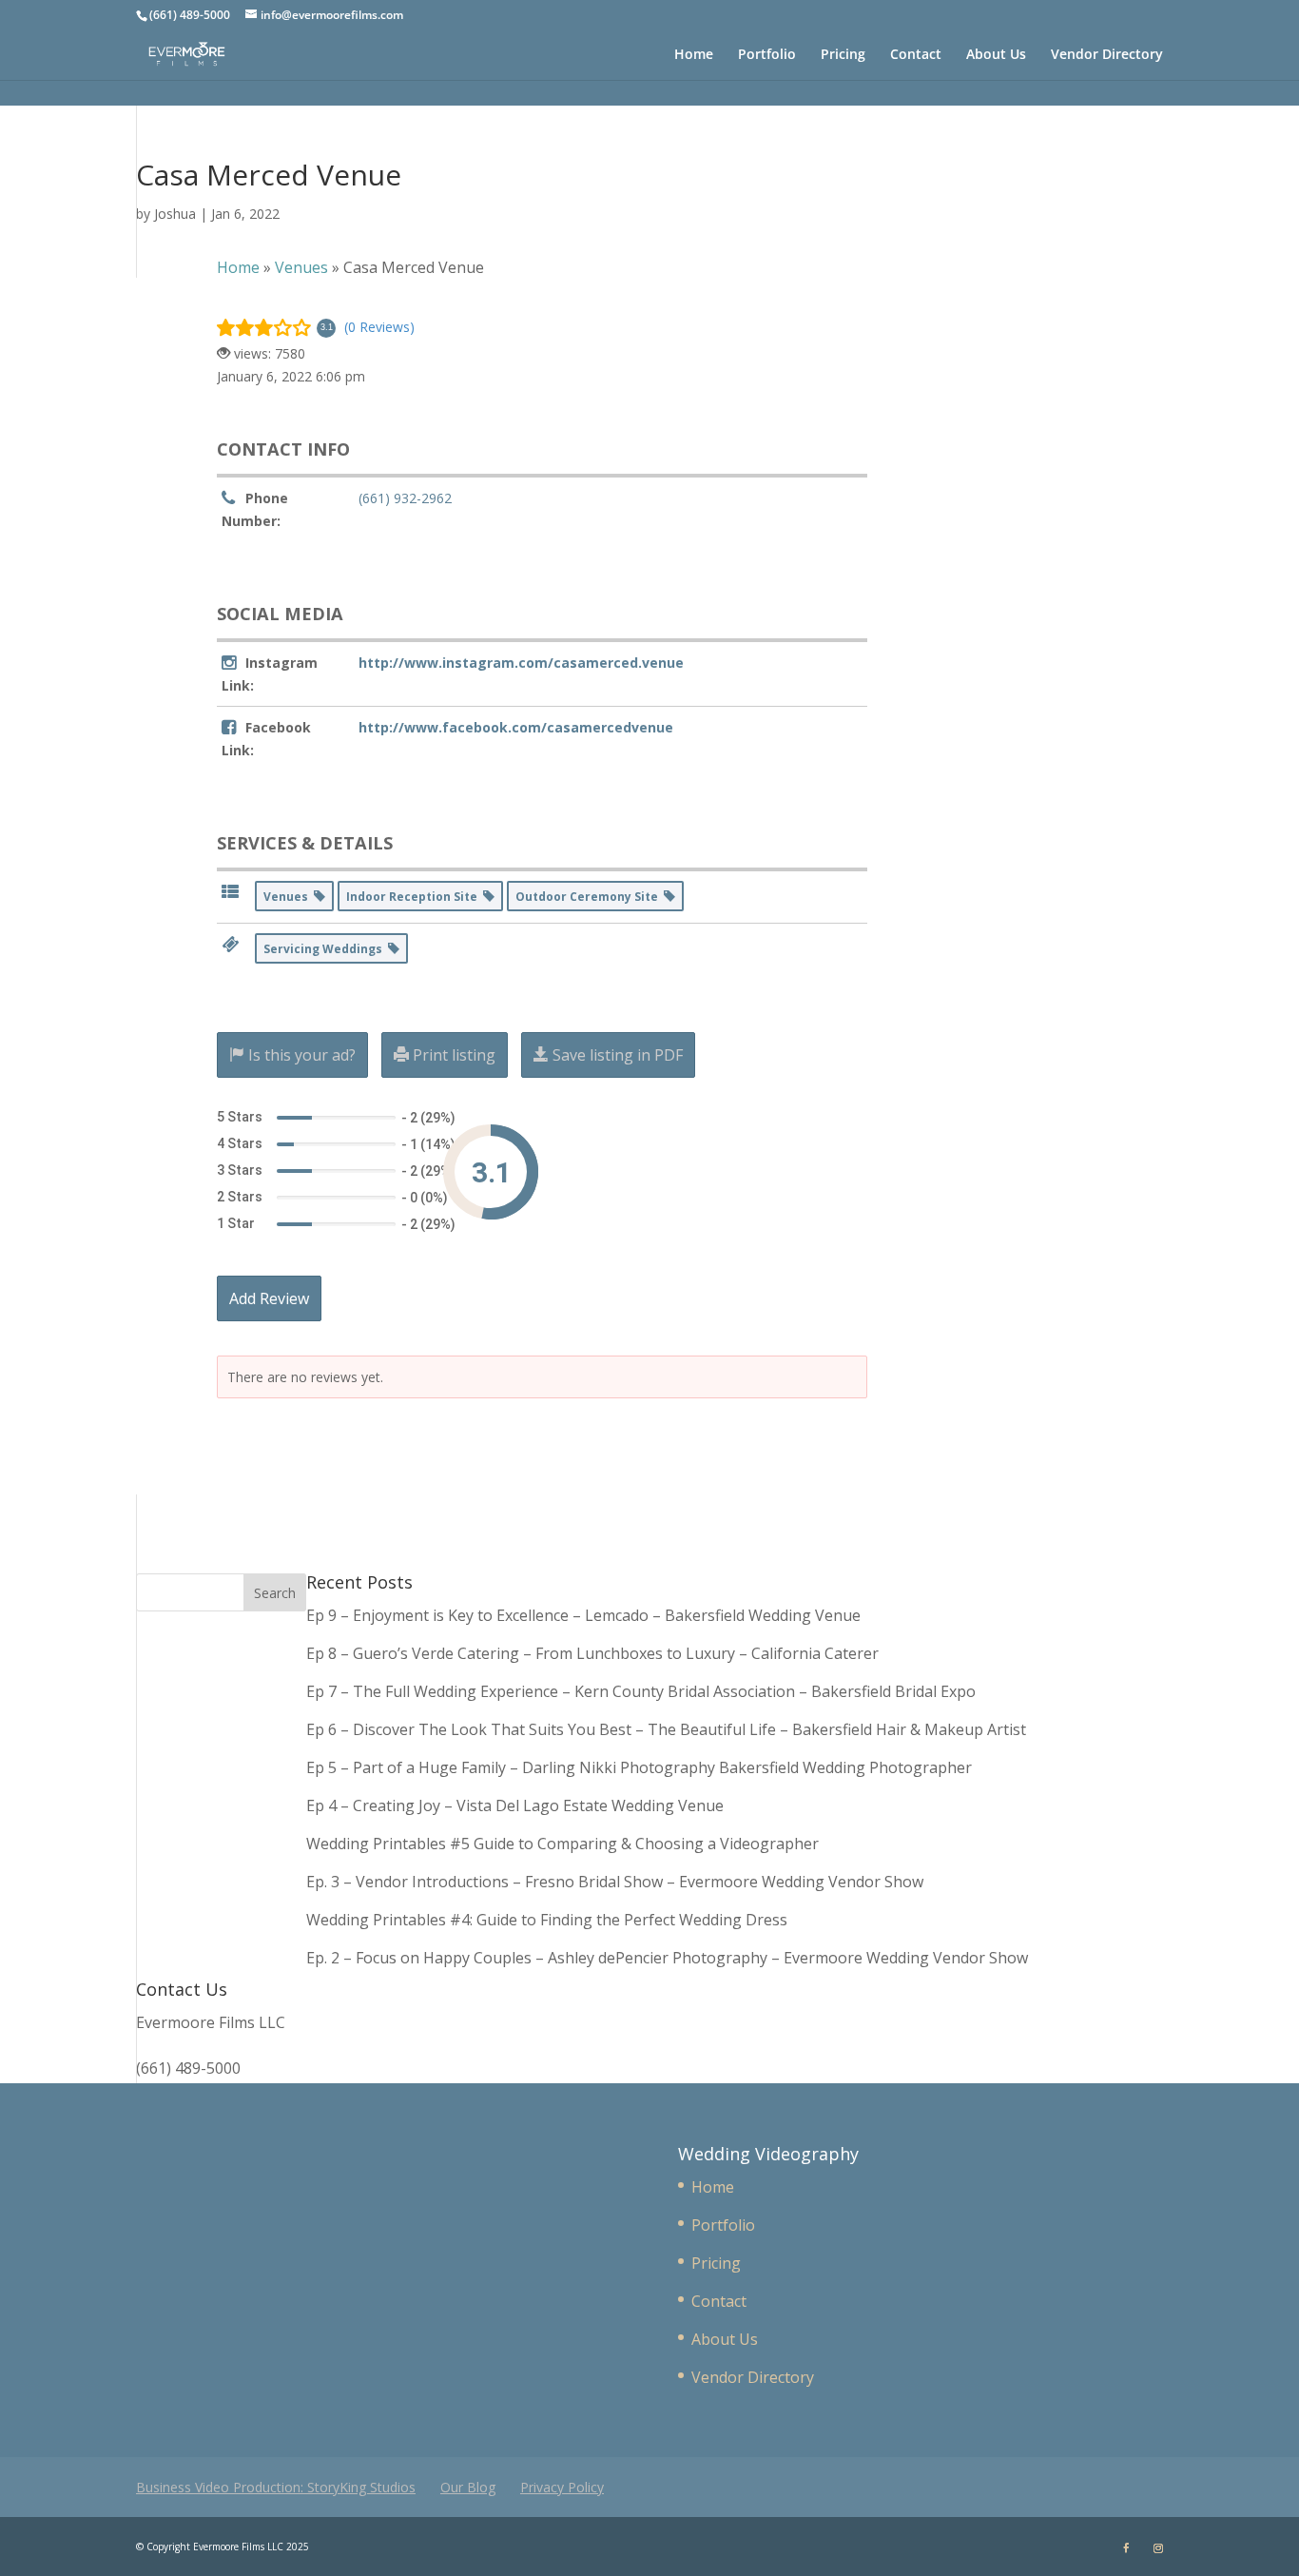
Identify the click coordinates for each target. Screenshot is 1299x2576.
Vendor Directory (1107, 55)
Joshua (175, 214)
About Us (996, 55)
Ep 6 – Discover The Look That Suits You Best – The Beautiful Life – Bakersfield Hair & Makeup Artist (666, 1729)
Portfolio (767, 55)
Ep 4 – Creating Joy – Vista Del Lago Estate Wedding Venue (515, 1805)
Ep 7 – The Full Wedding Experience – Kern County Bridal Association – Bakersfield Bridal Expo (643, 1691)
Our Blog (468, 2487)
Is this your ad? (300, 1055)
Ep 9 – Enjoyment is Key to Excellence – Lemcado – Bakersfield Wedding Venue (583, 1615)
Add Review (269, 1298)
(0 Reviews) (379, 327)
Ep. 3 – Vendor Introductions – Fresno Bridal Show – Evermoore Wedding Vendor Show (615, 1882)
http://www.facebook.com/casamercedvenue (516, 727)
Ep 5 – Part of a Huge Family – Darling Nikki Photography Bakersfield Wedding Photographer (639, 1767)
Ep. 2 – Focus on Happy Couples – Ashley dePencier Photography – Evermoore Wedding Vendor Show (667, 1958)
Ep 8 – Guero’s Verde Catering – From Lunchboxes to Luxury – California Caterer (596, 1653)
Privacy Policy (562, 2487)
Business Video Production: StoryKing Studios (276, 2487)
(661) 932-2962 (405, 498)
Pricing (843, 55)
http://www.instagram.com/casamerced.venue (521, 663)
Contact (916, 55)
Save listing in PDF (616, 1055)
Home (694, 55)
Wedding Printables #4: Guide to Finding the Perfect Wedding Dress (547, 1920)
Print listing (452, 1055)
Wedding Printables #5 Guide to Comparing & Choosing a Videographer (562, 1844)
